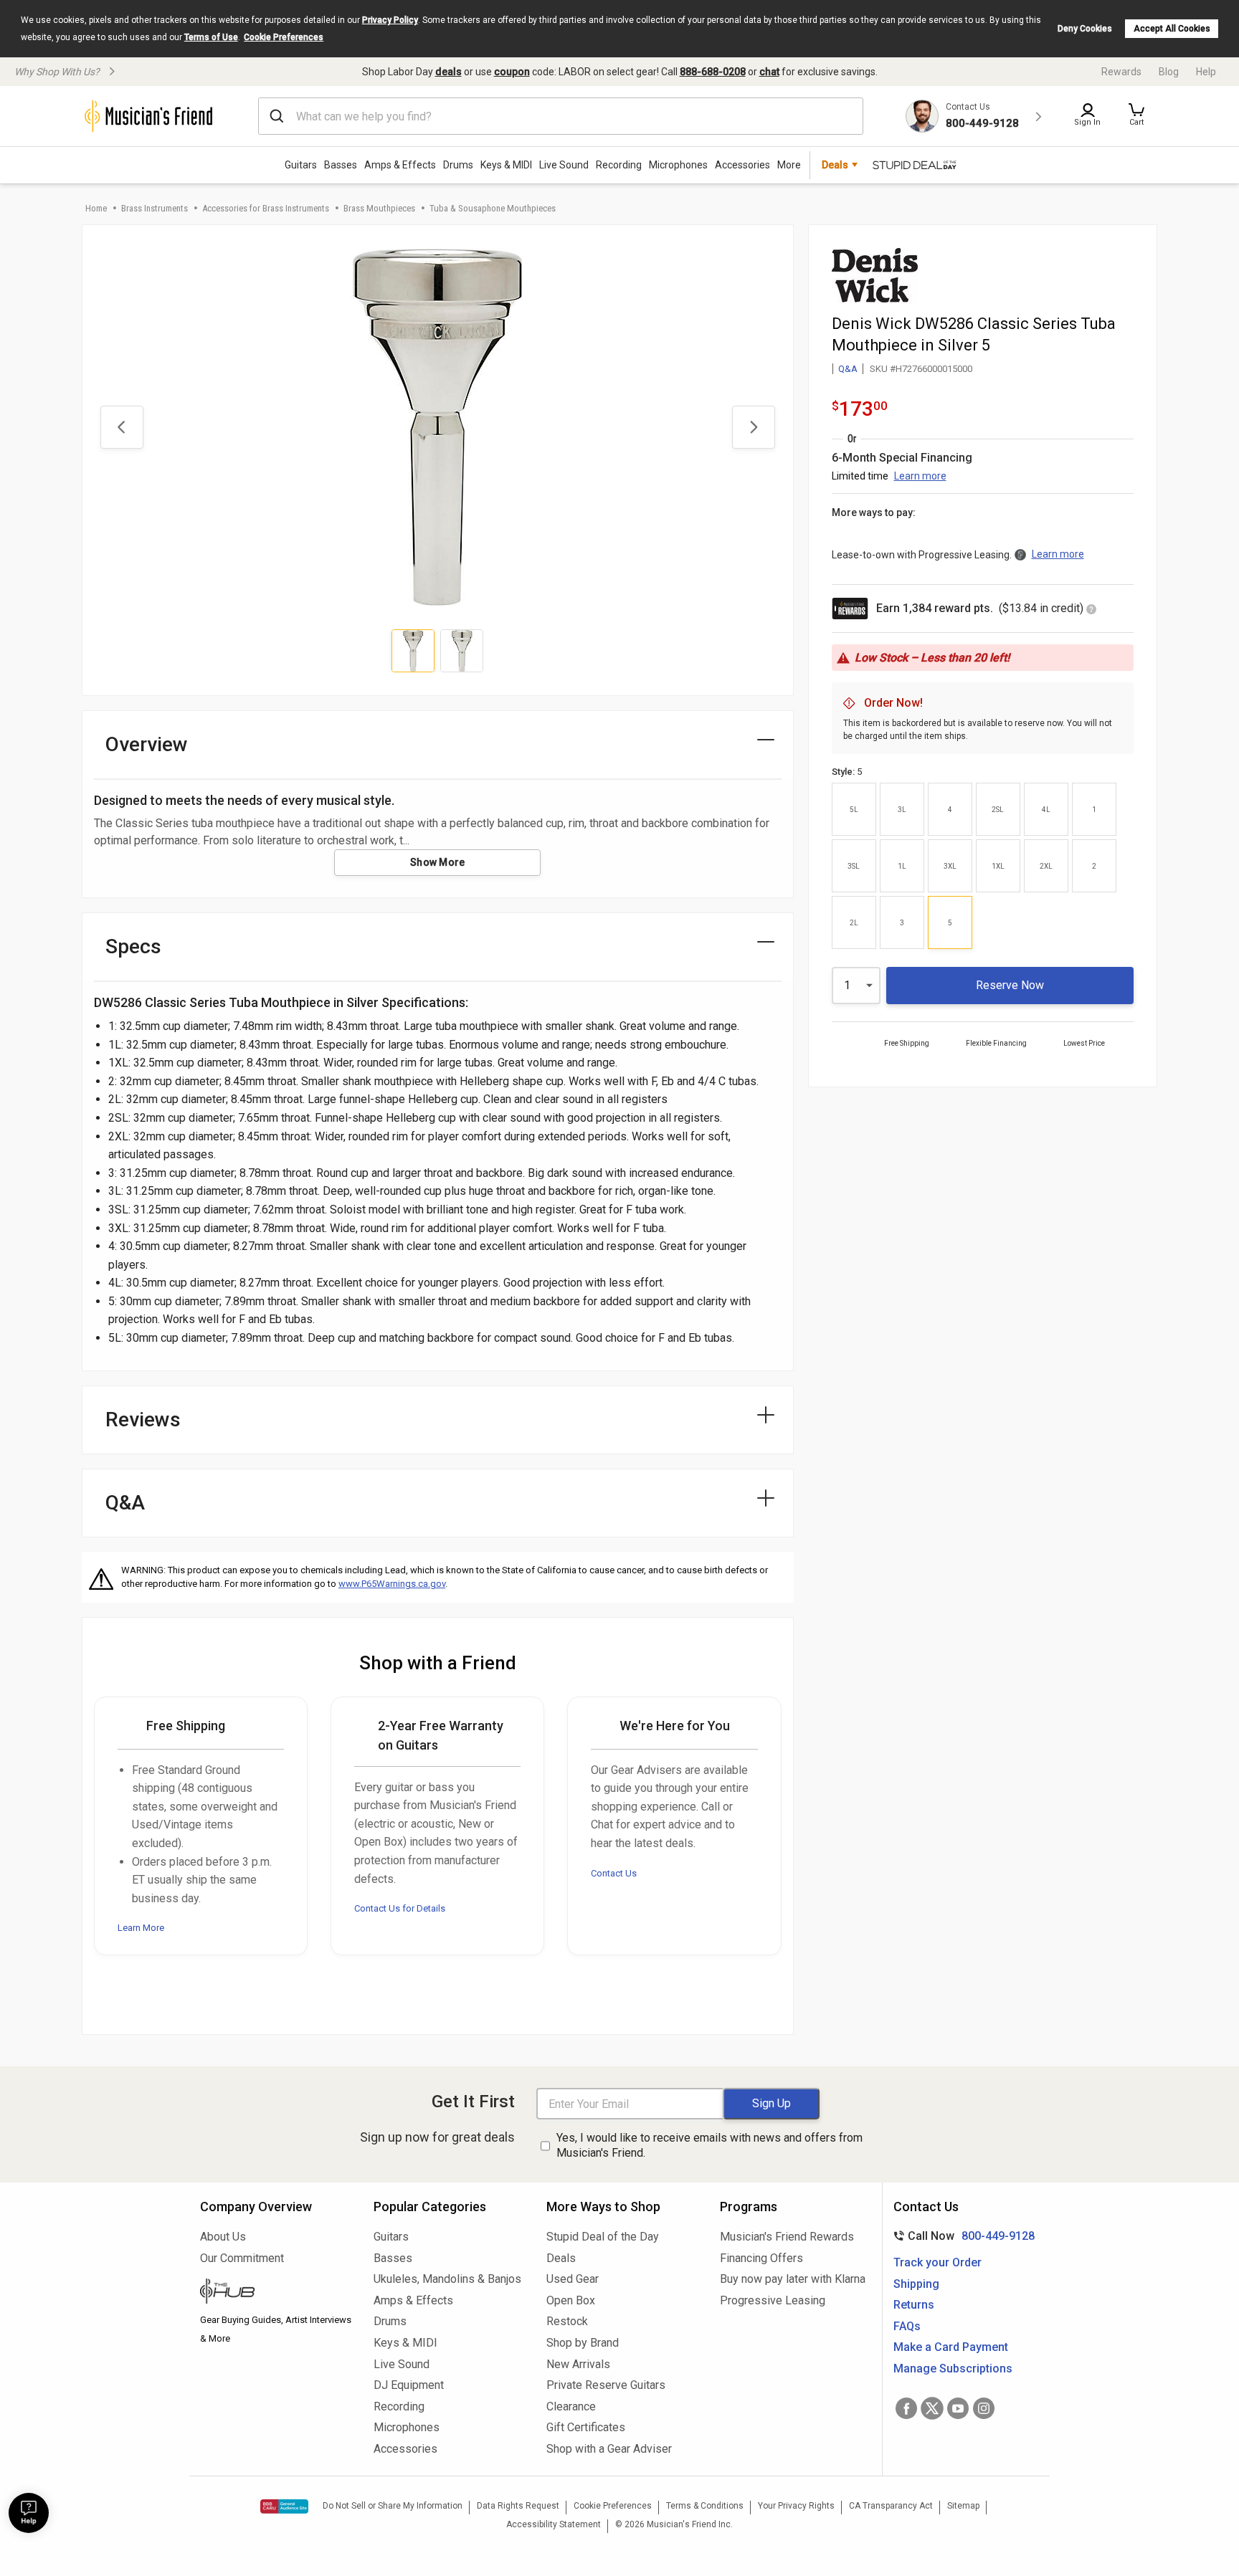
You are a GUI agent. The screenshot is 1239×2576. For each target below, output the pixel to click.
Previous (122, 427)
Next (754, 427)
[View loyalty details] (1091, 610)
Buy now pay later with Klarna (793, 2279)
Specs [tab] (133, 946)
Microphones (678, 165)
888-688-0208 (713, 72)
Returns (914, 2305)
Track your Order (937, 2262)
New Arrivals (578, 2364)
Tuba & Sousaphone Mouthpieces (493, 208)
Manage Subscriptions (953, 2369)
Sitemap (963, 2506)
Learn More (141, 1928)
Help (1206, 72)
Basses (341, 165)
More (789, 165)
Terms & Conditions (705, 2506)
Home (96, 208)
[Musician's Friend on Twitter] (932, 2408)
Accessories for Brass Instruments (266, 208)
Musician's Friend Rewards (787, 2237)
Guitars (301, 165)
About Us (223, 2237)
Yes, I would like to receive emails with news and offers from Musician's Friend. (709, 2145)
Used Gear (573, 2279)
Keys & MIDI (506, 165)
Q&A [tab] (125, 1503)
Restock (567, 2321)
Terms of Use (211, 37)
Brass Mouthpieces (379, 208)
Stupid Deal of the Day (603, 2237)
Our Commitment (242, 2258)
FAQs (907, 2326)
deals (448, 72)
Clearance (571, 2406)
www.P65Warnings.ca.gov (392, 1584)
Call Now (961, 2236)
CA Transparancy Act (891, 2506)
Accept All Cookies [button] (1172, 29)
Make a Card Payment (951, 2347)
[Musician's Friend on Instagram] (984, 2408)
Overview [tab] (147, 744)
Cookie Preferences (284, 37)
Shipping (916, 2284)
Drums (458, 165)
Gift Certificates (586, 2427)
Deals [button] (835, 165)
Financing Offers (761, 2258)
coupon (512, 72)
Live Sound (564, 165)
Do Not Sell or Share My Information (393, 2506)
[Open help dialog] (29, 2513)
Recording (619, 165)
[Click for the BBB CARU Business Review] (284, 2506)
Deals (561, 2258)
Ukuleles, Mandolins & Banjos (447, 2279)
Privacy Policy (390, 20)
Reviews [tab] (143, 1420)
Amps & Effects (400, 165)
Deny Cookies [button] (1085, 29)
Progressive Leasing (773, 2300)
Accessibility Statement (554, 2524)
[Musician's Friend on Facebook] (906, 2408)
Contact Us (614, 1873)
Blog (1169, 72)
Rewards (1121, 72)
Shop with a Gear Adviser (609, 2449)
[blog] (276, 2293)
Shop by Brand (583, 2343)
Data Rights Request (518, 2506)
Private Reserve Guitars (606, 2385)
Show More (438, 862)
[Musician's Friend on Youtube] (958, 2408)
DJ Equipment (409, 2385)
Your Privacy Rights (796, 2506)
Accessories (742, 165)
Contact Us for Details (400, 1908)
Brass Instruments (155, 208)
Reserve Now (1010, 985)
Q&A (848, 369)
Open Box (571, 2300)
